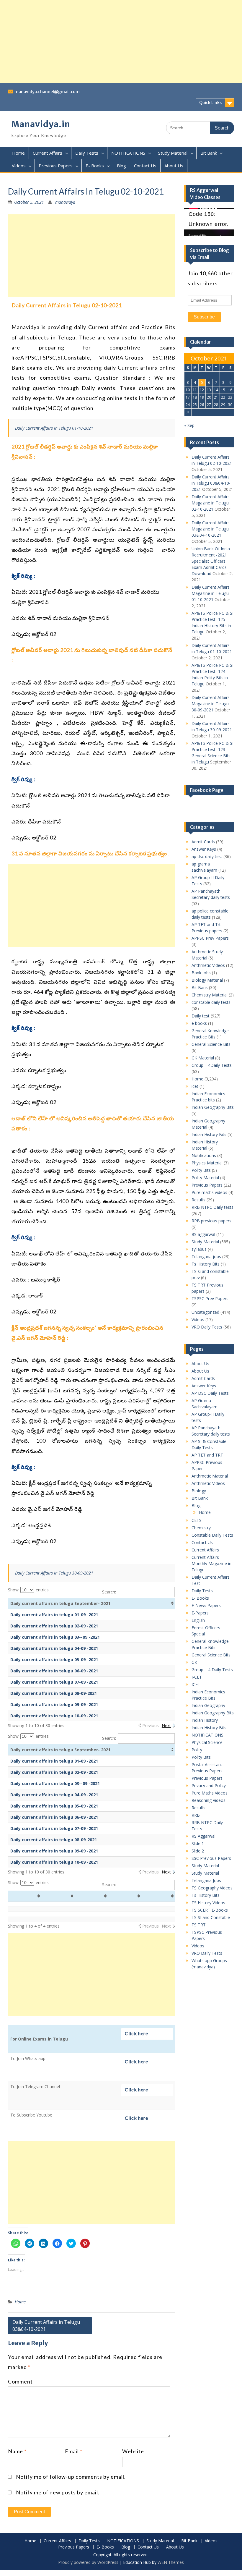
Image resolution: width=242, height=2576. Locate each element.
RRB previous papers (211, 1221)
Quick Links (210, 103)
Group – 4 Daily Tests (212, 1670)
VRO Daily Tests (207, 1327)
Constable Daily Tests (212, 1535)
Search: (109, 1592)
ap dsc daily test (207, 856)
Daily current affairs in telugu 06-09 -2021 (54, 1671)
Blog (121, 166)
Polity (197, 1750)
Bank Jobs (201, 973)
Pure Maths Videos (210, 1793)
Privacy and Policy (209, 1785)
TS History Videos (208, 1903)
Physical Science (207, 1742)
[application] (209, 222)
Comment (20, 2381)
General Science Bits (211, 1044)
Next (166, 1725)
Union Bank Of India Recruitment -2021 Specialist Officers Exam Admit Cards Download (211, 561)
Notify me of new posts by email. (58, 2492)
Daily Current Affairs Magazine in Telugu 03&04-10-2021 (211, 529)
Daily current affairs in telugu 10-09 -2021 (54, 1716)
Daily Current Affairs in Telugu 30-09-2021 (54, 1573)
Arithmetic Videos (208, 965)
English (198, 1620)
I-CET (197, 1677)
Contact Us (145, 166)
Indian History (205, 1720)
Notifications (204, 1155)
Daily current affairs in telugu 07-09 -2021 (54, 1682)
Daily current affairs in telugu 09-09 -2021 (54, 1704)
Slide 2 (198, 1851)
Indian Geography (208, 1705)
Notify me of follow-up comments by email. (71, 2477)
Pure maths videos (209, 1192)
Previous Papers (56, 166)
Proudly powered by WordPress (88, 2562)
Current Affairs (48, 153)
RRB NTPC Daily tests (212, 1207)
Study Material (173, 153)
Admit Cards (203, 842)
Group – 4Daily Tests (212, 1065)
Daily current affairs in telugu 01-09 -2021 (54, 1615)
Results (198, 1200)
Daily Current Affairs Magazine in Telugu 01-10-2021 (211, 593)
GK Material (203, 1058)
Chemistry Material (210, 995)
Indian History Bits (209, 1134)
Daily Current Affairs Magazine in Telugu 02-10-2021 (211, 503)
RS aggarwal (203, 1234)
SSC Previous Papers (211, 1858)
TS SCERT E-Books (210, 1910)
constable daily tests (211, 1002)
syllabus (199, 1249)
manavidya (65, 202)
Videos (19, 166)
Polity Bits (201, 1170)
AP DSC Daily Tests (210, 1393)
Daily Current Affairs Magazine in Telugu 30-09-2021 (211, 704)
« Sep (189, 425)
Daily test (201, 1016)
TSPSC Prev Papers (210, 1298)
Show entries (28, 1590)
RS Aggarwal (203, 1836)
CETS (197, 1520)
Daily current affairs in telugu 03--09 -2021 (55, 1637)
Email (74, 2451)
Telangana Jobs (206, 1880)
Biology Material (207, 980)
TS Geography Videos (212, 1888)
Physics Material (207, 1163)
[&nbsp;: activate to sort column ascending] (25, 1896)
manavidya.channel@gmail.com (47, 92)
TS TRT (199, 1925)
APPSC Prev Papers (210, 938)
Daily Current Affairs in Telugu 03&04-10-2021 (46, 2326)
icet (195, 1086)
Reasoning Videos (209, 1800)
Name (17, 2451)
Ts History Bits (206, 1264)
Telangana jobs (206, 1257)
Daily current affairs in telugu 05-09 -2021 (54, 1660)
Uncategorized (205, 1312)
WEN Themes (171, 2562)
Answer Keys (204, 849)
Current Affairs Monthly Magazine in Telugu (211, 1563)
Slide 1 (198, 1843)
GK (194, 1662)
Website (133, 2451)
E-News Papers (206, 1605)
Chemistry (201, 1528)
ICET (196, 1684)
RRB (196, 1815)
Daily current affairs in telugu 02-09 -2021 (54, 1626)
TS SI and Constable (211, 1917)
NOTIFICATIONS (128, 153)
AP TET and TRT (207, 1455)
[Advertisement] (121, 41)
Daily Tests (87, 153)
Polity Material (205, 1178)
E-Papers (200, 1613)
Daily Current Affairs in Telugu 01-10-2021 (54, 428)
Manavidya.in (41, 124)
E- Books (95, 166)
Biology (199, 1491)
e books (199, 1023)
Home (18, 153)
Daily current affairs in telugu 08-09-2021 (54, 1693)
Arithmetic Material (210, 1476)
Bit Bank (209, 153)
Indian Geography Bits (213, 1107)
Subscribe (204, 317)
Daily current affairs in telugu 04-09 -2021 (54, 1648)
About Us (174, 166)
